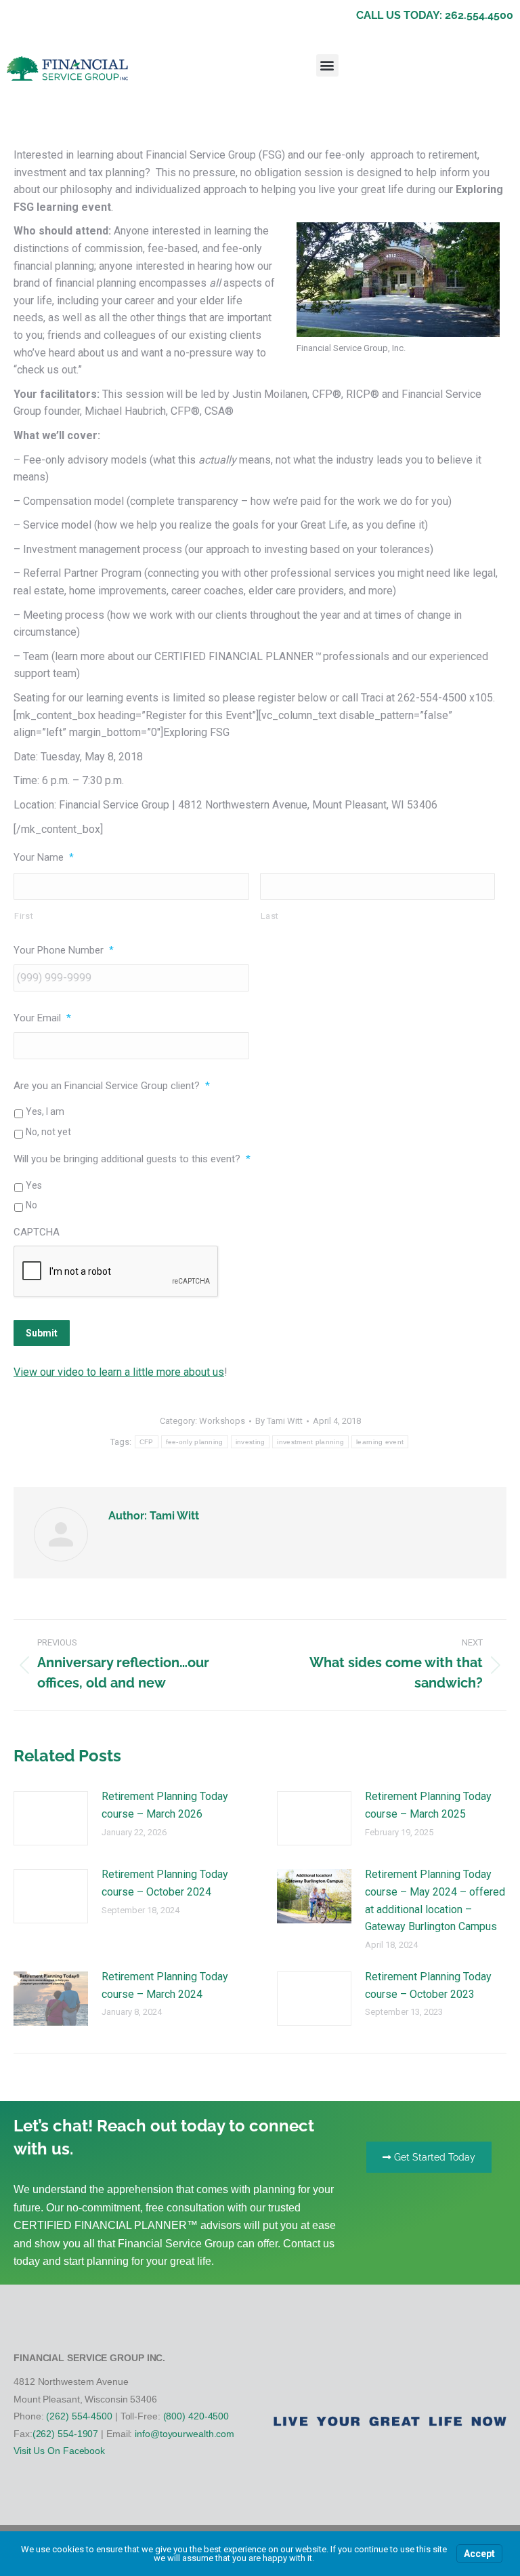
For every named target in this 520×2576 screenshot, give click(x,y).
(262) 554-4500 (79, 2416)
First (24, 916)
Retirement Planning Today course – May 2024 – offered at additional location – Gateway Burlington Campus (435, 1900)
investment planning (310, 1442)
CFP (147, 1442)
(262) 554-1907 (66, 2434)
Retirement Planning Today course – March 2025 (428, 1805)
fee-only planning (195, 1442)
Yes (34, 1185)
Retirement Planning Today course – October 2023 (428, 1985)
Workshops (222, 1421)
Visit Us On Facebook (59, 2451)
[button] (327, 65)
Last (270, 916)
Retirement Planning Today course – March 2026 (165, 1805)
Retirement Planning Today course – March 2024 (165, 1985)
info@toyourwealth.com (185, 2434)
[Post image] (51, 1818)
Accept (479, 2554)
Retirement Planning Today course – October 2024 (165, 1883)
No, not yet (48, 1132)
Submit (42, 1333)
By (279, 1421)
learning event (380, 1442)
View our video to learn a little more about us (119, 1372)
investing (251, 1442)
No (31, 1205)
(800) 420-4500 (196, 2416)
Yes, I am (45, 1111)
